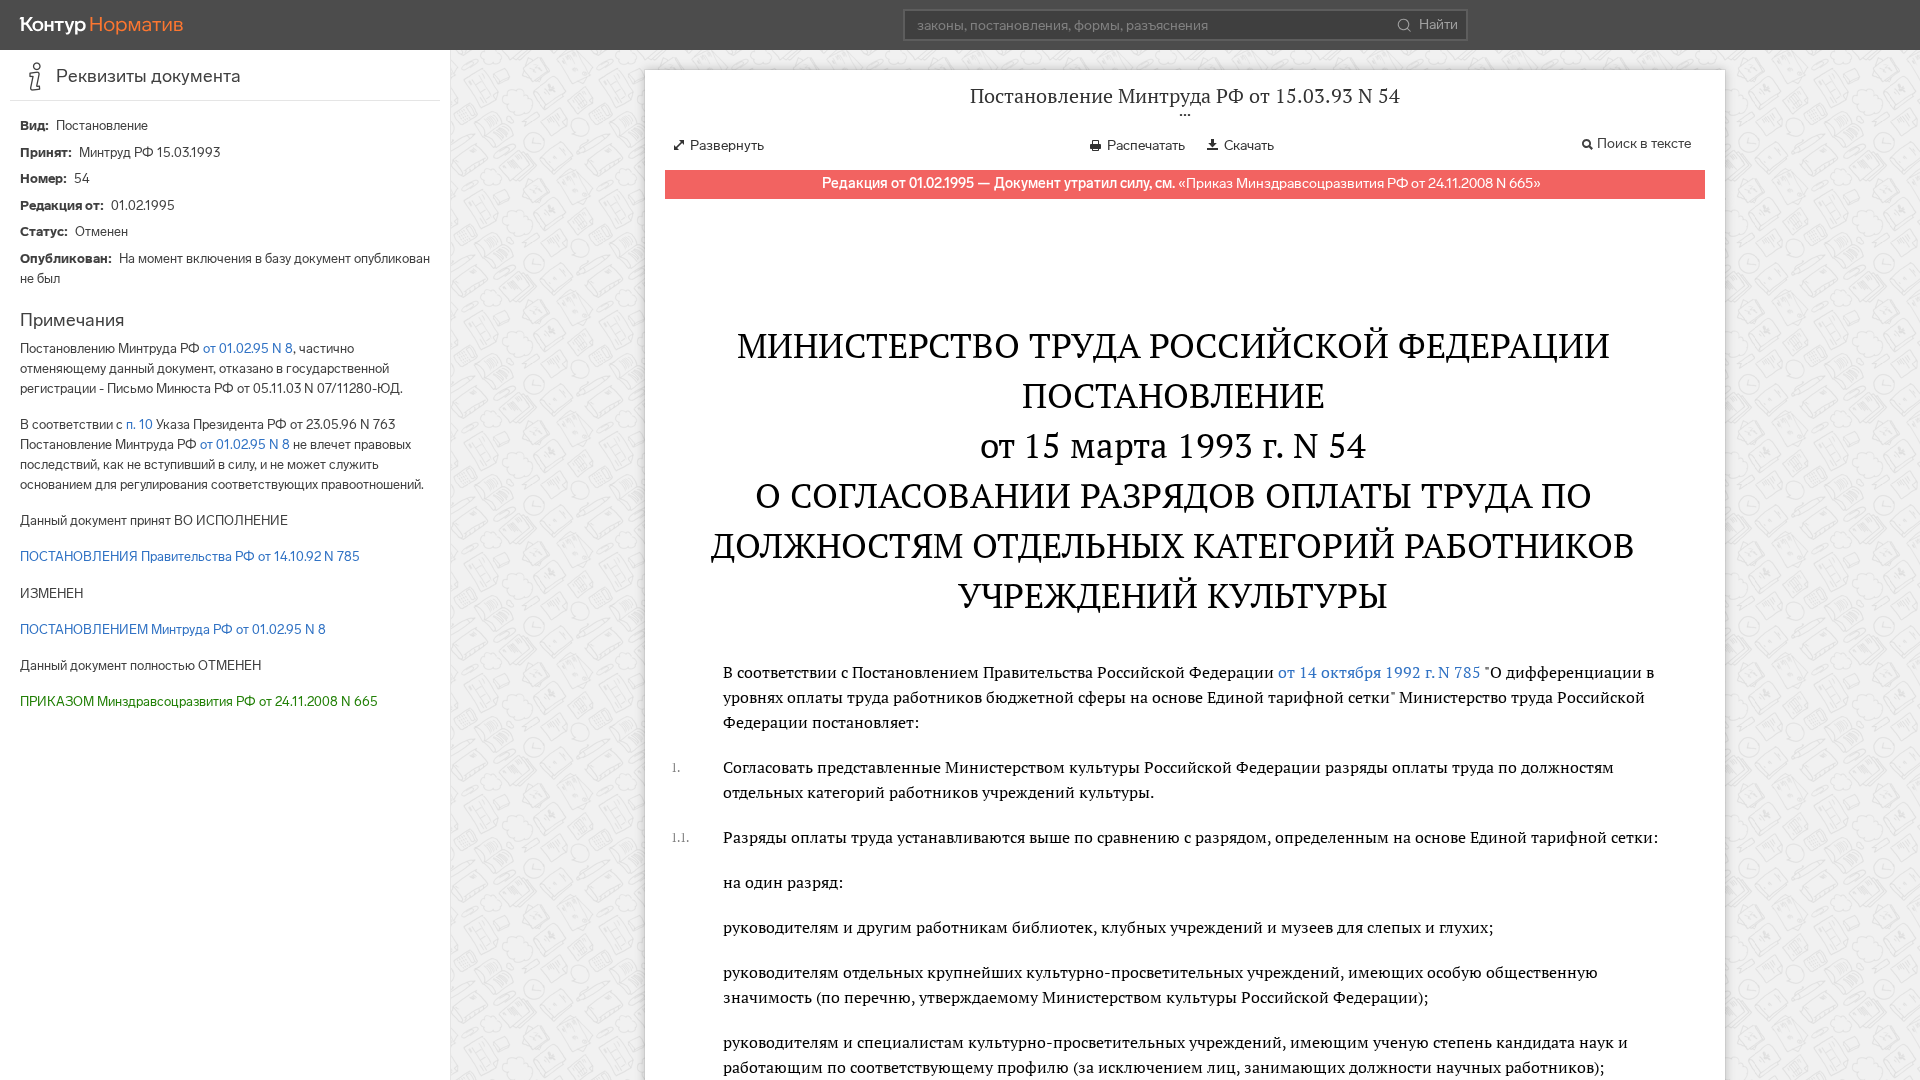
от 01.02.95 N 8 (248, 348)
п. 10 (139, 424)
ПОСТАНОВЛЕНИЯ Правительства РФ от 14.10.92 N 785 (190, 556)
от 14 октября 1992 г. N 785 (1379, 672)
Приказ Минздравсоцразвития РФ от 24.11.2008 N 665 (1359, 183)
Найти (1438, 24)
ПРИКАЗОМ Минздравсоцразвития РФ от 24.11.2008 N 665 (199, 701)
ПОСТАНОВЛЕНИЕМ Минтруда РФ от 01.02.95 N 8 (173, 629)
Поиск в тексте (1644, 143)
